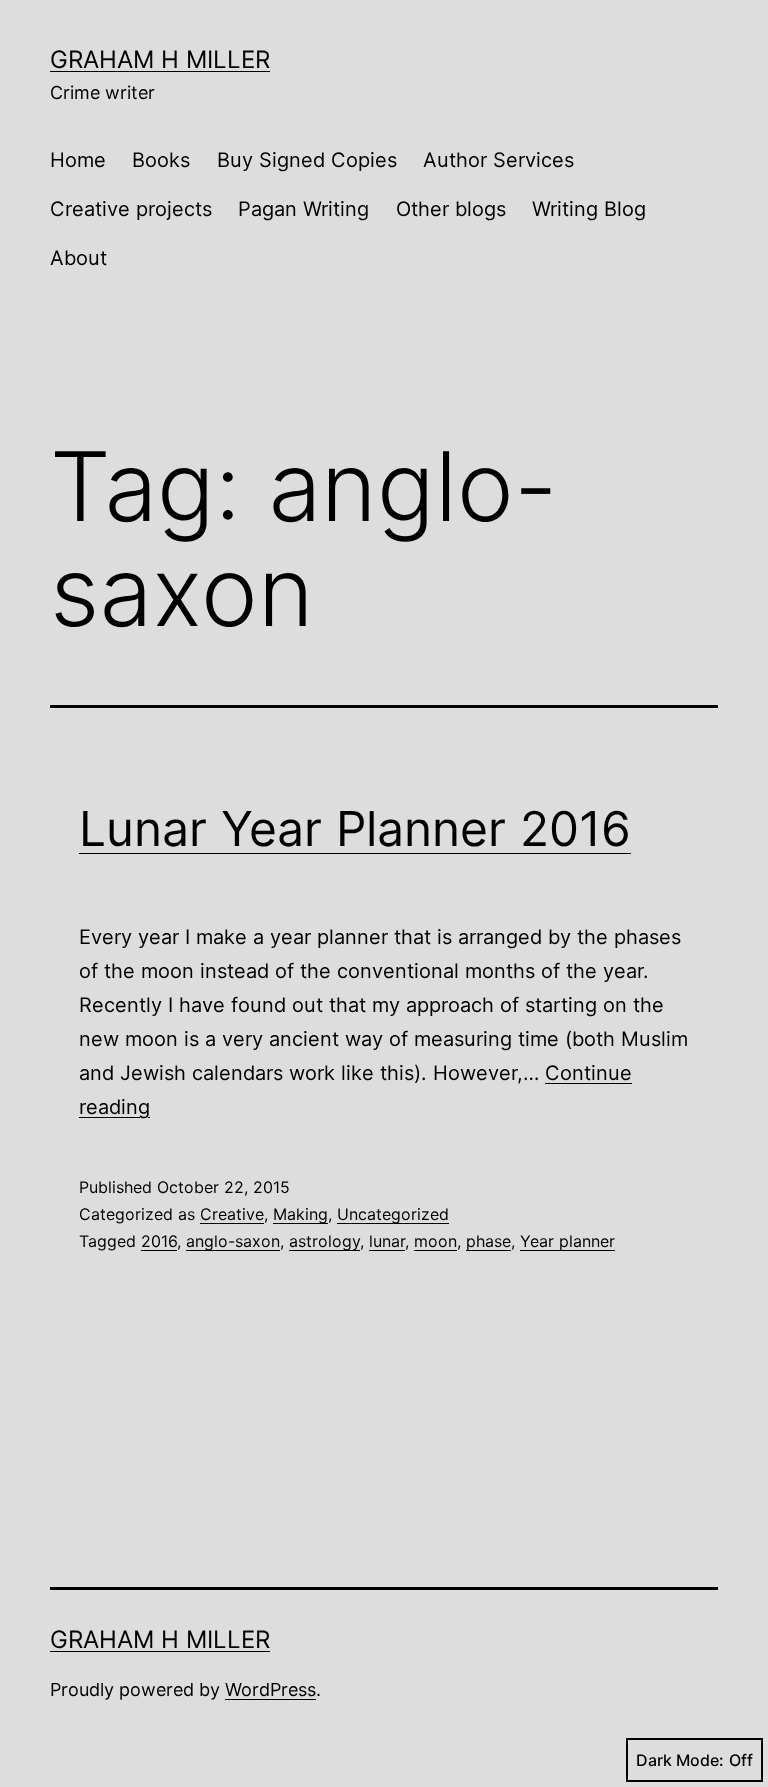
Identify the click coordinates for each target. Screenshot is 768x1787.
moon (435, 1241)
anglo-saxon (233, 1241)
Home (78, 160)
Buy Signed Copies (307, 160)
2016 (159, 1241)
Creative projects (131, 209)
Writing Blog (589, 209)
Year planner (567, 1241)
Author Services (498, 160)
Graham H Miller (160, 59)
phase (488, 1241)
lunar (387, 1241)
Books (161, 160)
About (78, 258)
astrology (324, 1241)
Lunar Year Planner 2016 (355, 828)
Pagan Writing (303, 209)
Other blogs (451, 209)
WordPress (270, 1689)
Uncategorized (393, 1214)
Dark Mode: (680, 1760)
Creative (232, 1214)
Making (300, 1214)
